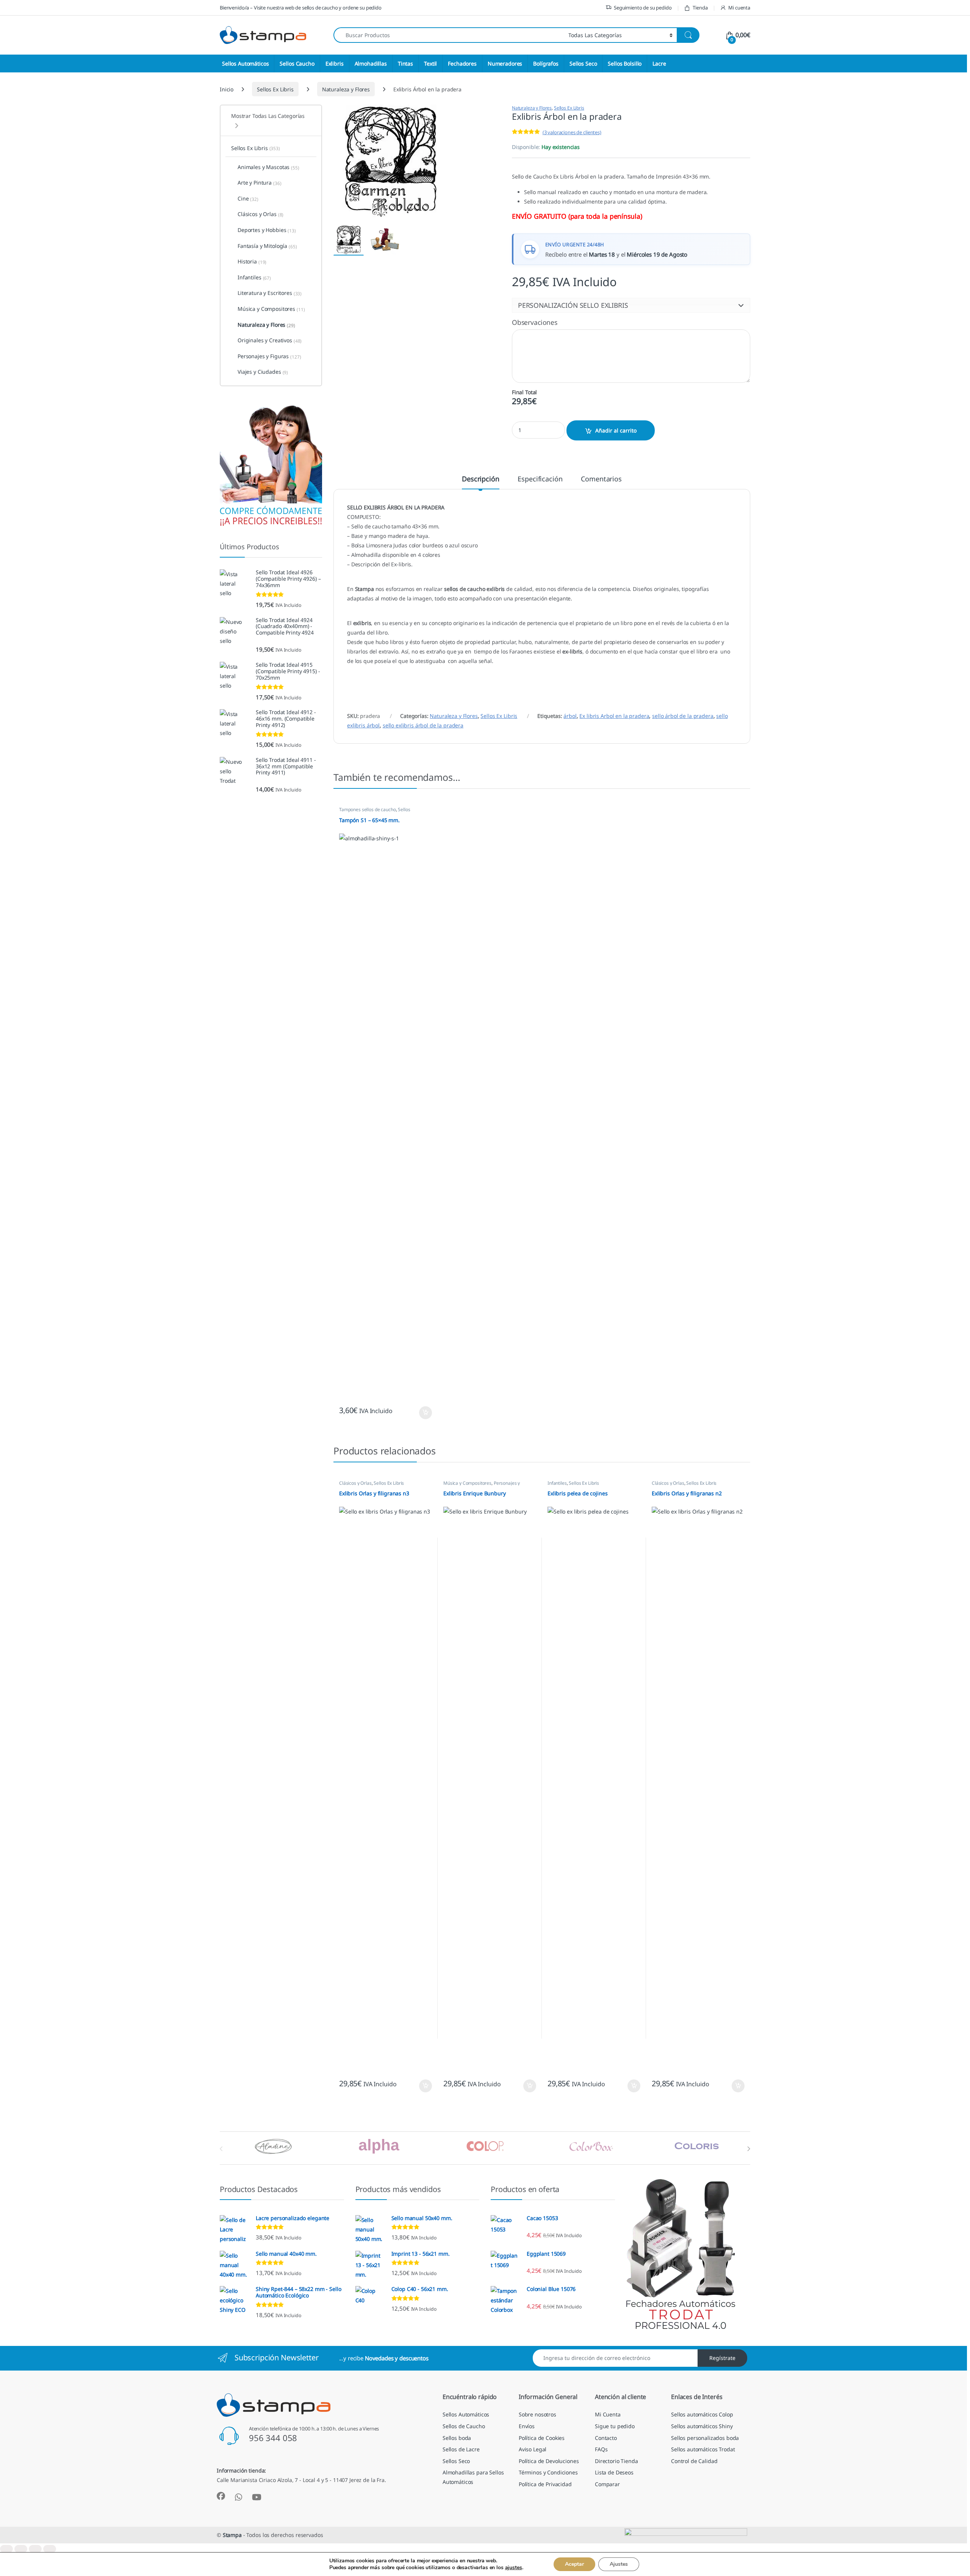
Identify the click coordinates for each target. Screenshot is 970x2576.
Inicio (227, 89)
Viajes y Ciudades (263, 372)
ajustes (514, 2568)
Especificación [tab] (540, 479)
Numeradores (505, 63)
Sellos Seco (583, 63)
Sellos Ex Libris (275, 89)
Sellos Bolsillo (625, 63)
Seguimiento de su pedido (643, 8)
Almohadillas (371, 63)
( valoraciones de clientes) (572, 132)
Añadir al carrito (616, 430)
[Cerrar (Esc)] (50, 2549)
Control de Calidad (694, 2461)
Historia (252, 262)
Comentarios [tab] (601, 479)
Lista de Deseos (614, 2472)
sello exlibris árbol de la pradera (423, 725)
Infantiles (557, 1483)
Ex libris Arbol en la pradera (614, 716)
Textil (430, 63)
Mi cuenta (739, 8)
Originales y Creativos (270, 340)
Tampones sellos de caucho (368, 809)
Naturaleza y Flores (346, 89)
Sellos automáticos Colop (702, 2414)
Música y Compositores (467, 1483)
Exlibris (335, 63)
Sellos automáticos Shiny (702, 2426)
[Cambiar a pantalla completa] (21, 2549)
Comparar (607, 2484)
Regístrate (722, 2358)
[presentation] (749, 2149)
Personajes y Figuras (269, 356)
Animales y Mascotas (268, 167)
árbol (570, 716)
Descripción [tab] (480, 479)
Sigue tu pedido (615, 2426)
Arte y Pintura (260, 183)
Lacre (659, 63)
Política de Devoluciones (549, 2461)
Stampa (232, 2535)
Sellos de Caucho (464, 2426)
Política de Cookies (542, 2438)
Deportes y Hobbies (267, 230)
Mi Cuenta (608, 2414)
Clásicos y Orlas (355, 1483)
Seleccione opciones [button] (419, 1413)
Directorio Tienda (616, 2461)
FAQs (601, 2449)
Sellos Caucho (297, 63)
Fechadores (462, 63)
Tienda (700, 8)
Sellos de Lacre (461, 2449)
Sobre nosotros (537, 2414)
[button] (631, 305)
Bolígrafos (546, 63)
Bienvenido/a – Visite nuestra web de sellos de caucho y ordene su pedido (301, 8)
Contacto (606, 2438)
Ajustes (619, 2564)
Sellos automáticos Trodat (703, 2449)
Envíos (527, 2426)
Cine (248, 199)
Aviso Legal (533, 2449)
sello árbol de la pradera (683, 716)
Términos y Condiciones (548, 2472)
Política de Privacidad (545, 2484)
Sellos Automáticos (245, 63)
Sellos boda (457, 2438)
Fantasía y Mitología (267, 246)
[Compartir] (35, 2549)
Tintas (405, 63)
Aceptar (574, 2564)
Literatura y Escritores (270, 293)
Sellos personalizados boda (705, 2438)
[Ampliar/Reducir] (6, 2549)
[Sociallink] (221, 2496)
